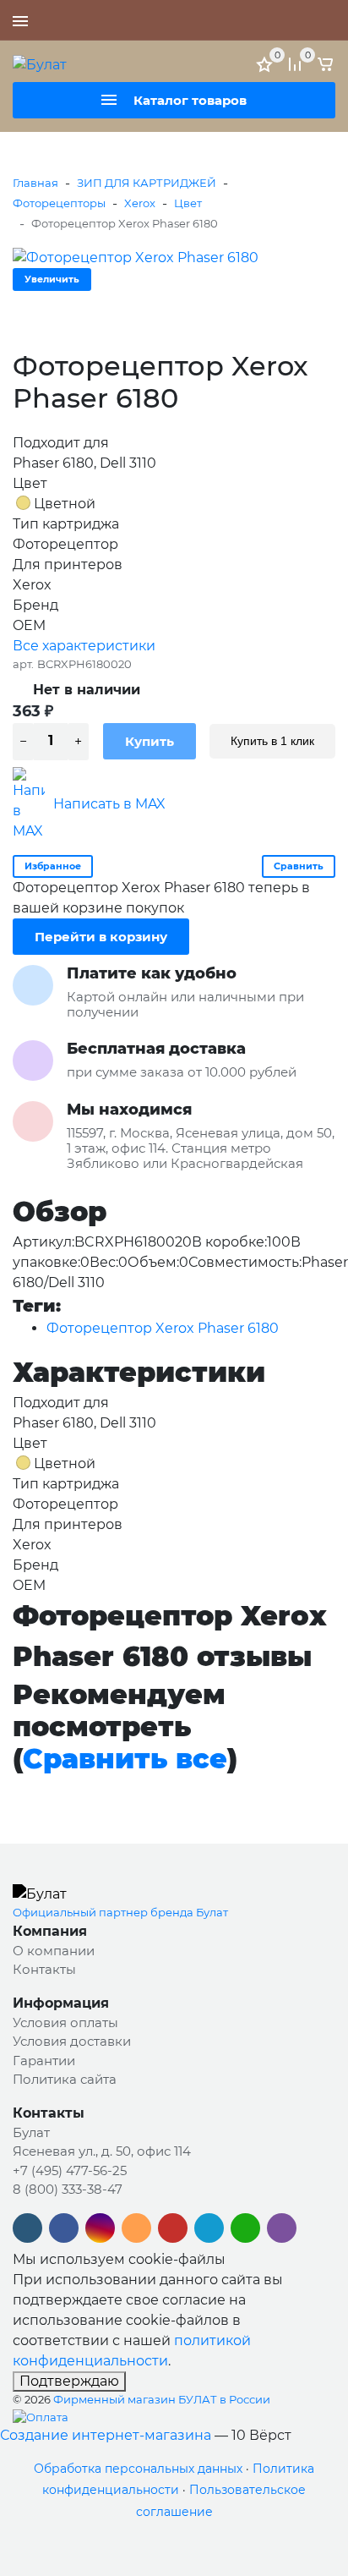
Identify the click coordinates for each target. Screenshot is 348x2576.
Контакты (44, 1969)
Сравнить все (125, 1759)
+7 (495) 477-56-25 (276, 20)
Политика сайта (65, 2079)
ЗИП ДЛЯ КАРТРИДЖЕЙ (147, 183)
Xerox (140, 203)
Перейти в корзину (101, 937)
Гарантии (44, 2061)
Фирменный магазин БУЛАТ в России (162, 2399)
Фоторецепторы (59, 203)
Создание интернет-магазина (106, 2435)
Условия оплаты (65, 2022)
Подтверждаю (69, 2381)
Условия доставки (72, 2041)
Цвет (188, 203)
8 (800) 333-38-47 (68, 2189)
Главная (35, 183)
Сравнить (299, 866)
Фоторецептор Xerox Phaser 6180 (163, 1328)
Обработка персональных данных (138, 2469)
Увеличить (52, 279)
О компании (54, 1951)
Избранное (53, 866)
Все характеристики (84, 646)
